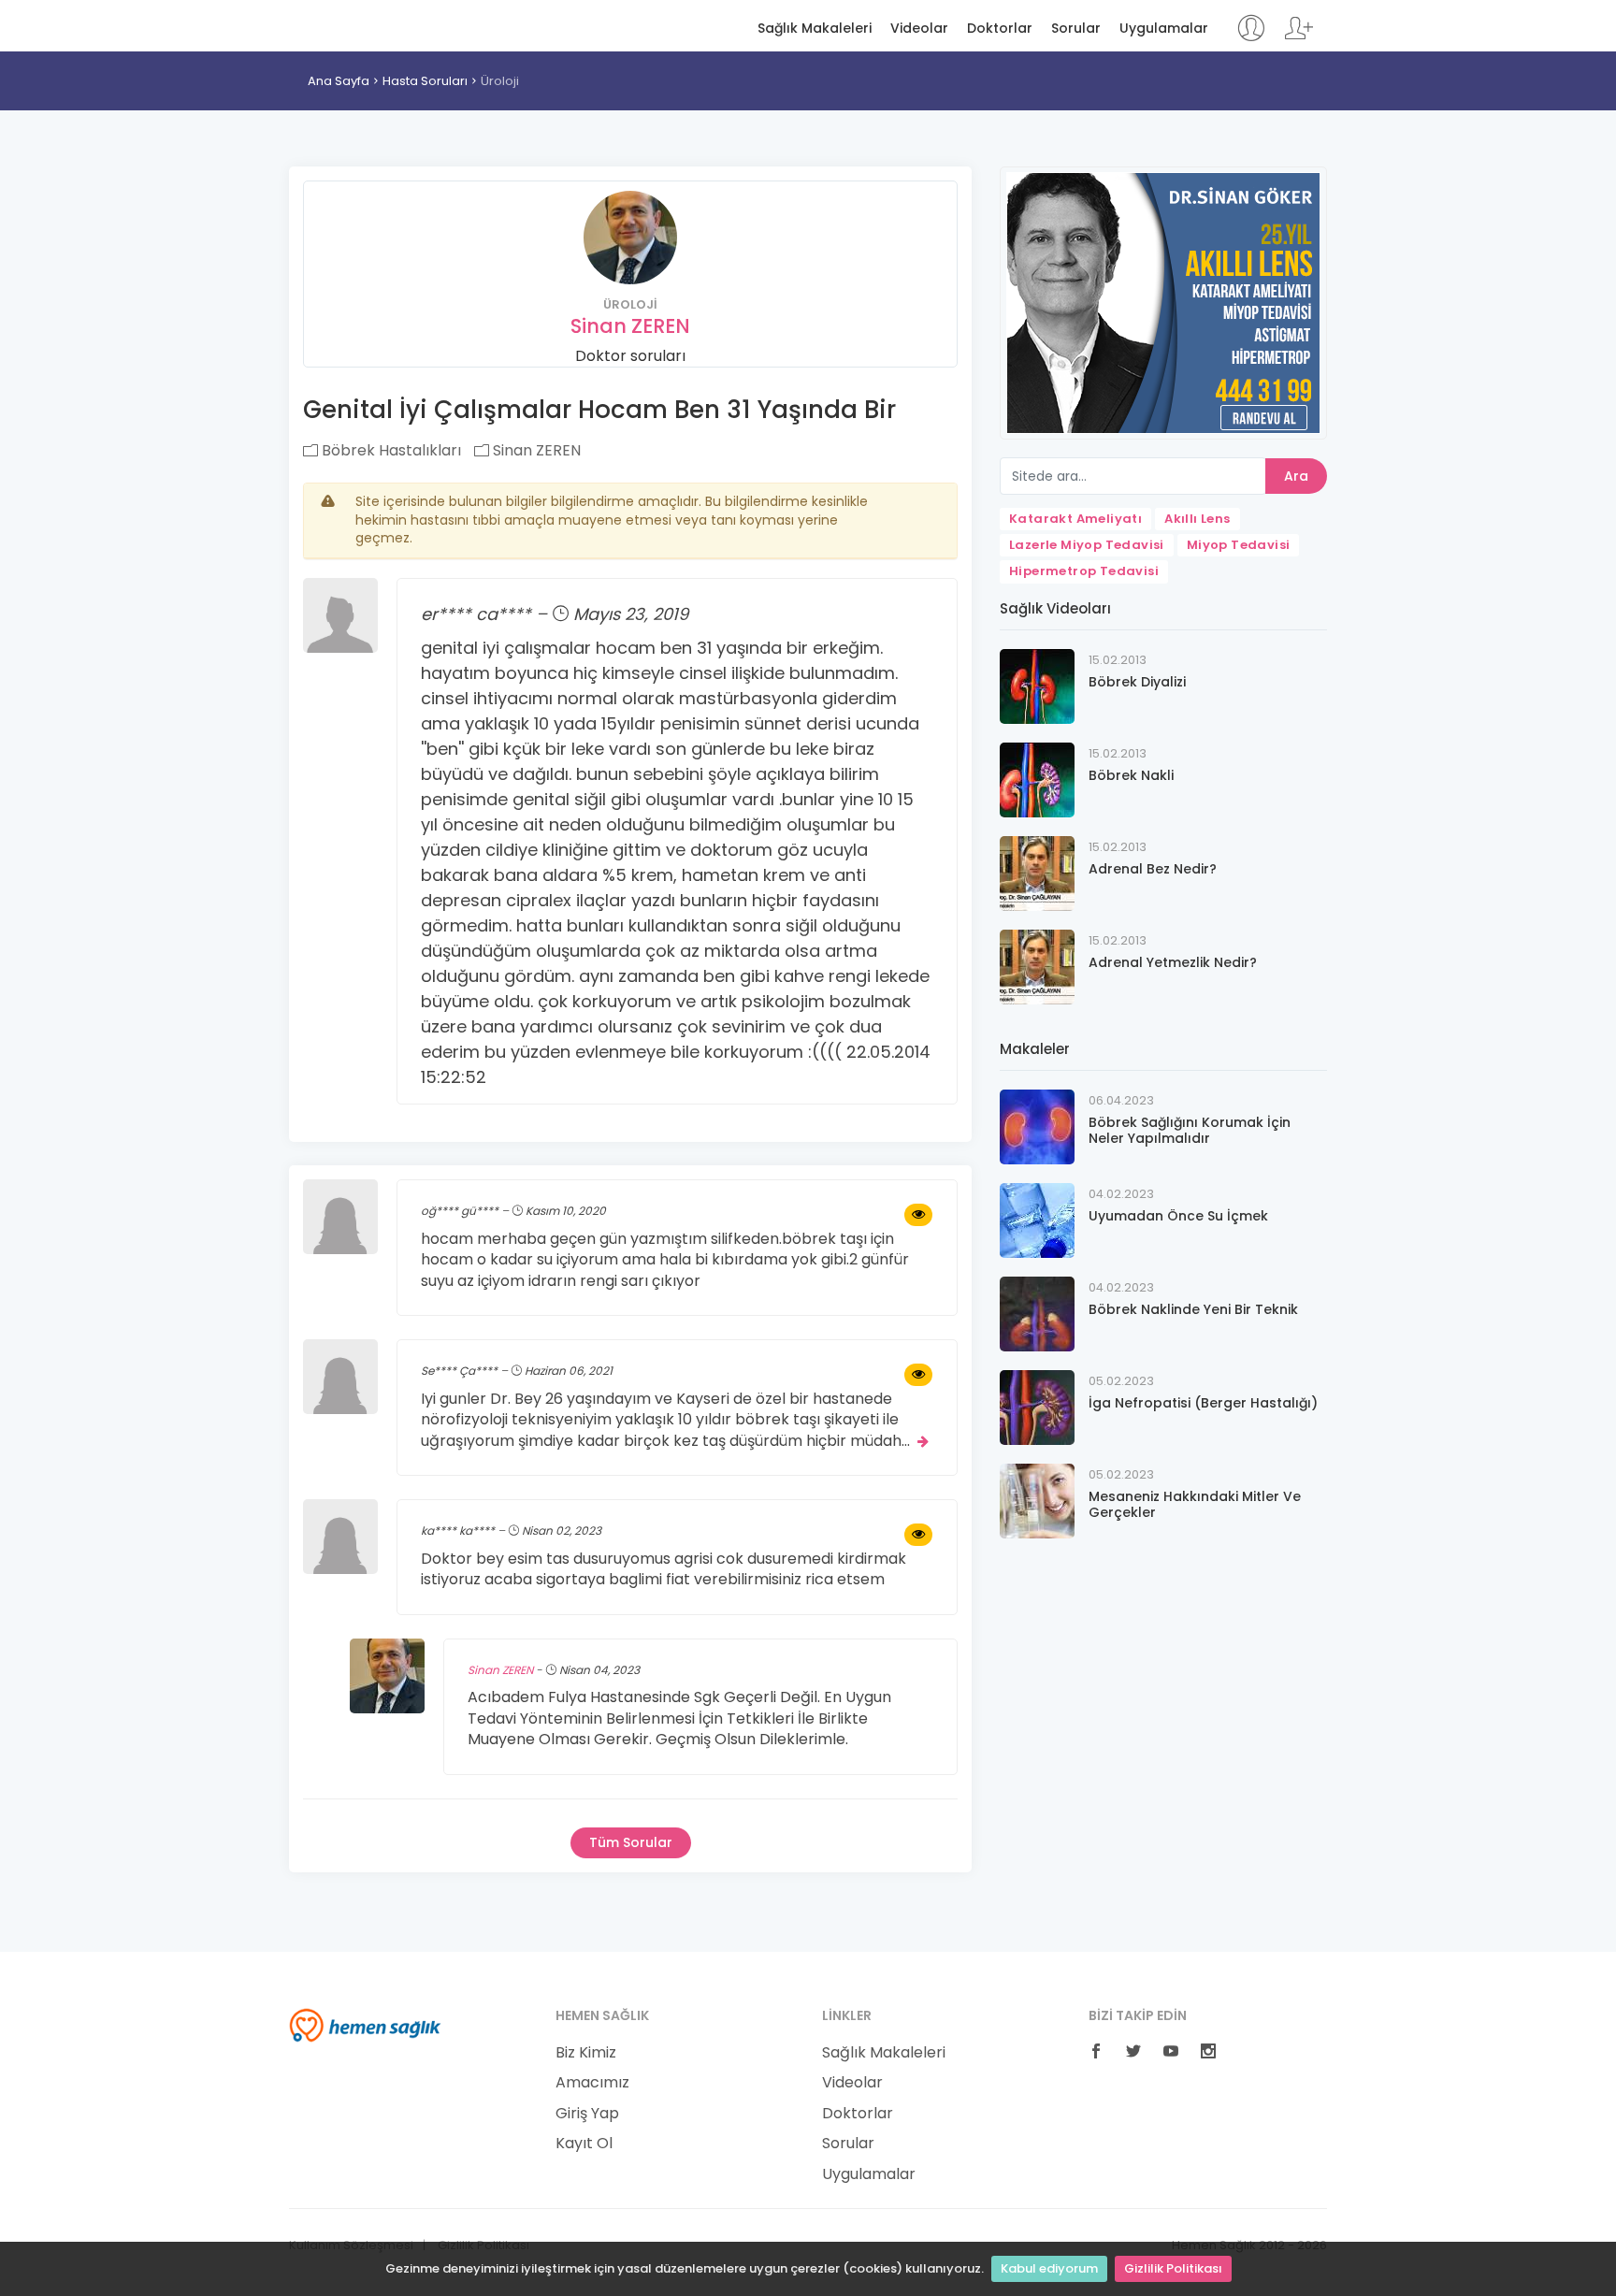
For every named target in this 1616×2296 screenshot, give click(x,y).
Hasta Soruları (425, 81)
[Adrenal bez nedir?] (1037, 872)
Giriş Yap (587, 2114)
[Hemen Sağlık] (365, 2024)
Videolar (919, 29)
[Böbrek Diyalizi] (1037, 685)
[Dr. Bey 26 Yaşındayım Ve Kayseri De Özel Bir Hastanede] (918, 1375)
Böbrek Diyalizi (1137, 682)
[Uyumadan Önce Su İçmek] (1037, 1219)
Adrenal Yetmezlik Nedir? (1173, 962)
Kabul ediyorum (1049, 2268)
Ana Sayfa (339, 81)
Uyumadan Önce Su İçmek (1178, 1216)
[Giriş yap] (1251, 37)
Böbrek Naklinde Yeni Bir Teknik (1193, 1309)
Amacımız (592, 2083)
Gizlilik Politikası (1173, 2268)
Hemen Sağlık (365, 24)
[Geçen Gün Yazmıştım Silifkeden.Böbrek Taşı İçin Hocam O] (918, 1215)
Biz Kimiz (586, 2053)
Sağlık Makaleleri (815, 29)
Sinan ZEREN (630, 326)
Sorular (1076, 29)
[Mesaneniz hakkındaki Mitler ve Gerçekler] (1037, 1500)
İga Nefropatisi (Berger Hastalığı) (1203, 1403)
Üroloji (500, 81)
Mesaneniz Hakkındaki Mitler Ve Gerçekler (1195, 1504)
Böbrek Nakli (1131, 775)
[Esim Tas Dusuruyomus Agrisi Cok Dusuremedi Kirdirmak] (918, 1535)
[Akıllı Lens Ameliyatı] (1163, 302)
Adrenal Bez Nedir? (1153, 869)
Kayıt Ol (584, 2144)
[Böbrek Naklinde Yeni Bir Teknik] (1037, 1313)
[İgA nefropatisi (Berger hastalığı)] (1037, 1406)
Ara (1296, 476)
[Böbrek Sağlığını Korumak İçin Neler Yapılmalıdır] (1037, 1126)
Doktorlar (1000, 29)
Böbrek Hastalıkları (390, 450)
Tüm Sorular (631, 1842)
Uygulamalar (1164, 29)
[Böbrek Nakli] (1037, 779)
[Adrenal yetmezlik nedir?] (1037, 966)
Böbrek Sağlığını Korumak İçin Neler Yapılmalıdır (1190, 1130)
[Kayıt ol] (1299, 37)
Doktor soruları (630, 356)
